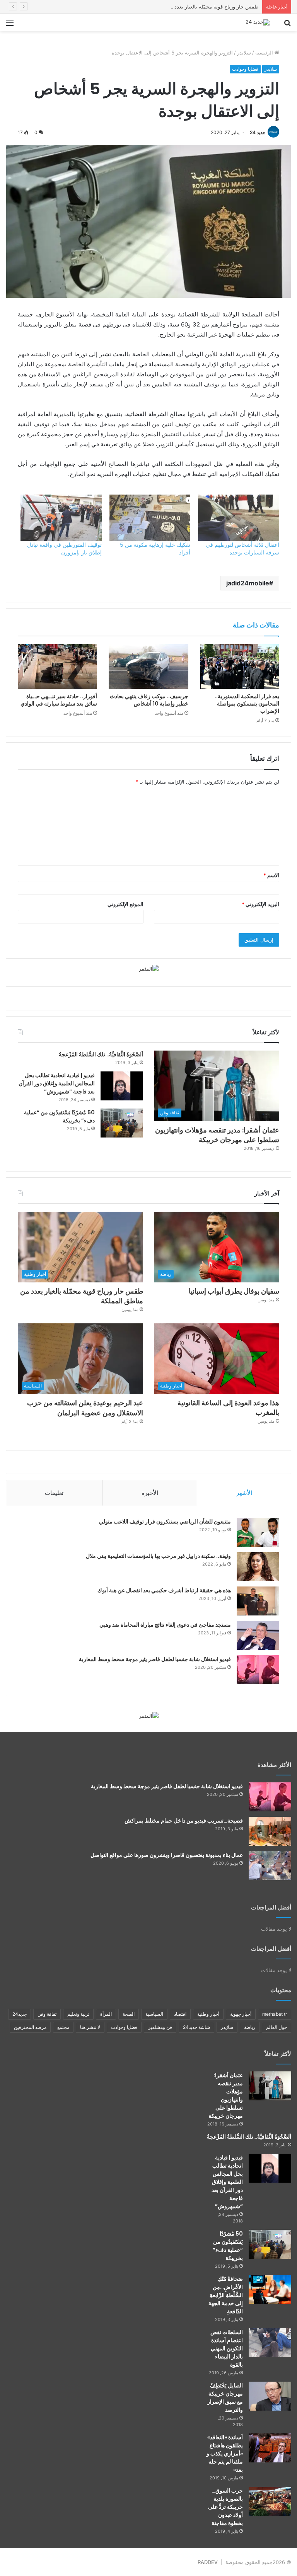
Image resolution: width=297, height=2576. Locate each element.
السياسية (154, 2014)
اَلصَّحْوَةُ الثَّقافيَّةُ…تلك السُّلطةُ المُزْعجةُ (101, 1054)
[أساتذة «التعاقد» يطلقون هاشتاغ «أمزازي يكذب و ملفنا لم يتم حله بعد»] (270, 2448)
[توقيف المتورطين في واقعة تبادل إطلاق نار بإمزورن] (61, 518)
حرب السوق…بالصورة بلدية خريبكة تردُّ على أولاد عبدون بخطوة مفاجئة (225, 2507)
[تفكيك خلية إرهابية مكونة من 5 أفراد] (150, 518)
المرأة (106, 2014)
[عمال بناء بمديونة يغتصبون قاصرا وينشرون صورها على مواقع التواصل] (270, 1866)
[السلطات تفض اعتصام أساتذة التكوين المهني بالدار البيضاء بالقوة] (270, 2343)
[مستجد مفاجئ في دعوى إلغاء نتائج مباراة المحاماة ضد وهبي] (258, 1635)
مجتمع (63, 2027)
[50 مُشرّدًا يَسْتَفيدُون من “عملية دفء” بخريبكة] (122, 1123)
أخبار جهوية (241, 2014)
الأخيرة (150, 1493)
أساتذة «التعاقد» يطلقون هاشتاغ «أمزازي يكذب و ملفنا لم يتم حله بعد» (225, 2454)
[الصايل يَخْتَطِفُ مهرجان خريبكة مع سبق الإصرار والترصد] (270, 2396)
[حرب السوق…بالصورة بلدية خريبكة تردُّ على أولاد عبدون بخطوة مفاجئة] (270, 2501)
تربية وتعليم (78, 2014)
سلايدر (244, 53)
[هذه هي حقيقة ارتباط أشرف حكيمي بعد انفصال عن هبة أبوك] (258, 1601)
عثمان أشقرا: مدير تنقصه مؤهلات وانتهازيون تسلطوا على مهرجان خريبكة (217, 1135)
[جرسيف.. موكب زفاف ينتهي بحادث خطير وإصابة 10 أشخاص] (148, 666)
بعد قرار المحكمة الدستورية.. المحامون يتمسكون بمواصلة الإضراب (247, 704)
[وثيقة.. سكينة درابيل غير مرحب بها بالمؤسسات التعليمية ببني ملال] (258, 1567)
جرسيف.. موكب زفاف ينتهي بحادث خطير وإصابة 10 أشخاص (149, 700)
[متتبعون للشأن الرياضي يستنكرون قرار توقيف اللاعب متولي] (258, 1532)
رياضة (250, 2027)
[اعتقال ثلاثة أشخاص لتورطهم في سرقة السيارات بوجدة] (239, 518)
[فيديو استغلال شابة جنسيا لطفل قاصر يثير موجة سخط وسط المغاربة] (258, 1670)
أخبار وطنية (208, 2014)
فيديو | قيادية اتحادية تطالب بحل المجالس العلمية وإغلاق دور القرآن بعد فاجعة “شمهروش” (57, 1083)
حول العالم (277, 2027)
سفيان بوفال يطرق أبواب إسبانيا (234, 1291)
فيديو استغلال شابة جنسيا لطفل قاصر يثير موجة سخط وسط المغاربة (155, 1659)
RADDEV (208, 2562)
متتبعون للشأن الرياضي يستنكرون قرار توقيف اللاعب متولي (165, 1522)
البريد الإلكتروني (260, 904)
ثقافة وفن (47, 2014)
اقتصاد (180, 2014)
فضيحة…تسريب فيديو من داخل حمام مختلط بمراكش (184, 1821)
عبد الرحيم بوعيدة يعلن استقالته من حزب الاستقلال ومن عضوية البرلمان (85, 1408)
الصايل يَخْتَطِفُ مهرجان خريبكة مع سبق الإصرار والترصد (225, 2398)
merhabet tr (275, 2014)
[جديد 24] (258, 22)
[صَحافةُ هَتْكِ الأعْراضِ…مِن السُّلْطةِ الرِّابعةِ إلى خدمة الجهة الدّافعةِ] (270, 2289)
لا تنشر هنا (90, 2027)
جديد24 (20, 2014)
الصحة (129, 2014)
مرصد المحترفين (30, 2027)
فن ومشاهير (160, 2027)
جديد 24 (258, 132)
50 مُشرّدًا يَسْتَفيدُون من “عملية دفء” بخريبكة (228, 2246)
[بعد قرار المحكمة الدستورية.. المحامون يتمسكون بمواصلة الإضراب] (240, 667)
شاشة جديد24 (196, 2027)
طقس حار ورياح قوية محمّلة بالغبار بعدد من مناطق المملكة (196, 7)
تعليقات (54, 1493)
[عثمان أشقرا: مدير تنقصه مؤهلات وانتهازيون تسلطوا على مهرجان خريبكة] (270, 2086)
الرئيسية (265, 53)
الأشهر (244, 1493)
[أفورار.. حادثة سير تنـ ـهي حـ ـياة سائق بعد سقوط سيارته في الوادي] (57, 667)
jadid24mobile (248, 583)
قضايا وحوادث (245, 69)
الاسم (271, 875)
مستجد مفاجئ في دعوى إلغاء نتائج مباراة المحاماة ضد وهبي (165, 1625)
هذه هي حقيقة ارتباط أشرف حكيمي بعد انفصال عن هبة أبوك (164, 1590)
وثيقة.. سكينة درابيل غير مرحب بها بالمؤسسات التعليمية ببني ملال (158, 1556)
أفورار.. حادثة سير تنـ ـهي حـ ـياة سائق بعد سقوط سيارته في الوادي (59, 700)
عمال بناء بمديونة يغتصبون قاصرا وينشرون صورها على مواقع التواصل (167, 1855)
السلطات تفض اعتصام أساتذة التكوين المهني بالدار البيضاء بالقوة (227, 2348)
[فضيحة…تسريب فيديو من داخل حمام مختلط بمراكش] (270, 1831)
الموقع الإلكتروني (125, 904)
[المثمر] (149, 968)
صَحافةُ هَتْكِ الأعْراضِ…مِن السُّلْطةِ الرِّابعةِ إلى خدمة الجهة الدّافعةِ (226, 2295)
